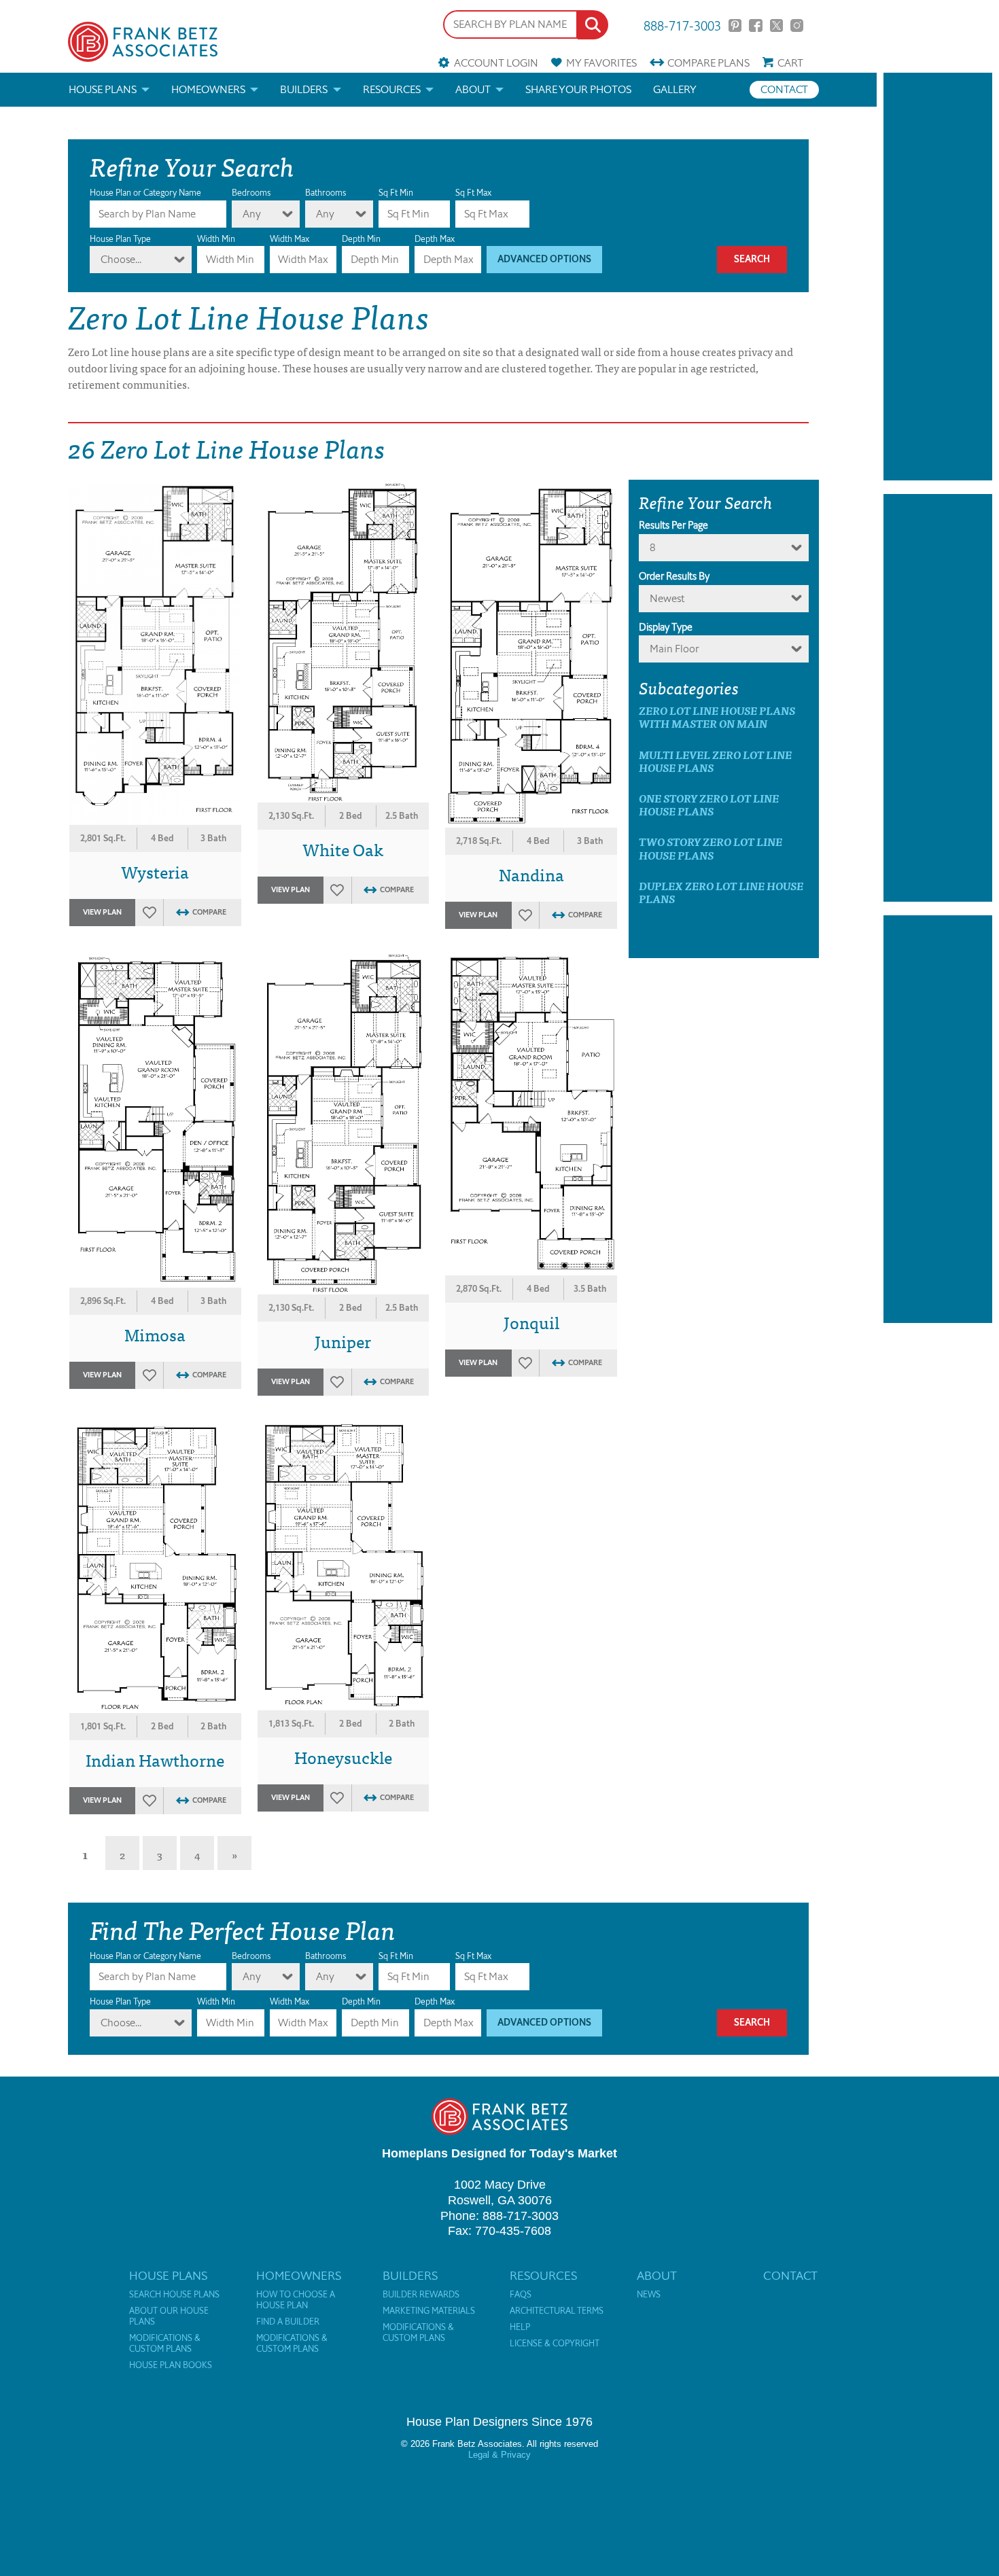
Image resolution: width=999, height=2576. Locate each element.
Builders (304, 89)
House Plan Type (120, 239)
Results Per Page (673, 525)
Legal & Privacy (500, 2455)
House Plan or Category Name (145, 193)
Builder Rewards (421, 2295)
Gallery (675, 89)
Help (520, 2327)
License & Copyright (555, 2344)
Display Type (666, 627)
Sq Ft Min (396, 193)
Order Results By (674, 576)
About (473, 89)
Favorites (601, 63)
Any (252, 214)
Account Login (496, 63)
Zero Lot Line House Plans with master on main (717, 717)
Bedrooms (251, 193)
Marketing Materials (429, 2311)
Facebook (755, 25)
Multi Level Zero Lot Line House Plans (715, 761)
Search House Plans (174, 2295)
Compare (708, 63)
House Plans (103, 89)
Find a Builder (288, 2322)
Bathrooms (326, 193)
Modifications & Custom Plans (165, 2344)
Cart (790, 63)
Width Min (216, 239)
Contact (784, 89)
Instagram (797, 25)
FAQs (521, 2295)
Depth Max (435, 239)
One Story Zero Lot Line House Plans (709, 805)
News (649, 2295)
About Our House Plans (169, 2316)
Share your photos (578, 89)
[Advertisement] (938, 277)
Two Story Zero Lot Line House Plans (711, 848)
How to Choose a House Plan (296, 2300)
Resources (392, 89)
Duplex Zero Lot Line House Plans (721, 892)
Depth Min (361, 239)
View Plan (102, 912)
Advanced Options (544, 259)
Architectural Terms (557, 2311)
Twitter (776, 25)
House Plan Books (171, 2365)
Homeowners (208, 89)
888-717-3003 (682, 25)
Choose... (121, 259)
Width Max (290, 239)
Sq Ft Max (473, 193)
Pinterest (735, 25)
